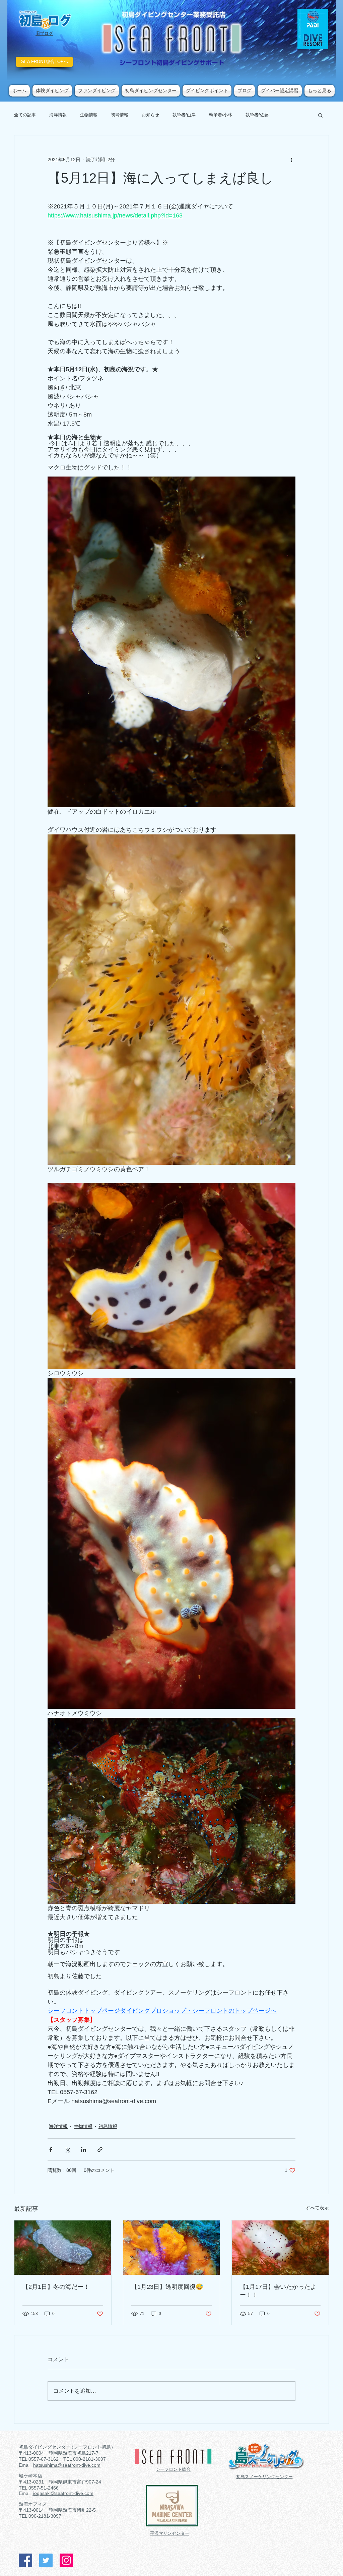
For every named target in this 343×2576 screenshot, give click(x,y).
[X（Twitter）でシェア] (67, 2150)
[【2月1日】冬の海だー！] (63, 2248)
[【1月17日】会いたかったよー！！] (280, 2248)
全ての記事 (25, 115)
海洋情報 (58, 115)
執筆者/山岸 (184, 115)
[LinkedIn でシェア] (84, 2150)
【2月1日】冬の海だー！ (56, 2287)
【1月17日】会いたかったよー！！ (278, 2291)
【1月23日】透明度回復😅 (167, 2287)
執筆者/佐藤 (257, 115)
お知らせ (150, 115)
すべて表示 (317, 2208)
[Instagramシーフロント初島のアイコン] (66, 2560)
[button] (320, 115)
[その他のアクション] (291, 160)
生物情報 (89, 115)
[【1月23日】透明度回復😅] (172, 2248)
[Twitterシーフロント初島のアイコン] (46, 2560)
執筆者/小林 (221, 115)
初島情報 (120, 115)
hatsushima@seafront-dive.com (67, 2465)
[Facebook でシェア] (51, 2150)
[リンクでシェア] (100, 2150)
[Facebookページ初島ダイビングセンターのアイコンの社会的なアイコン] (25, 2560)
